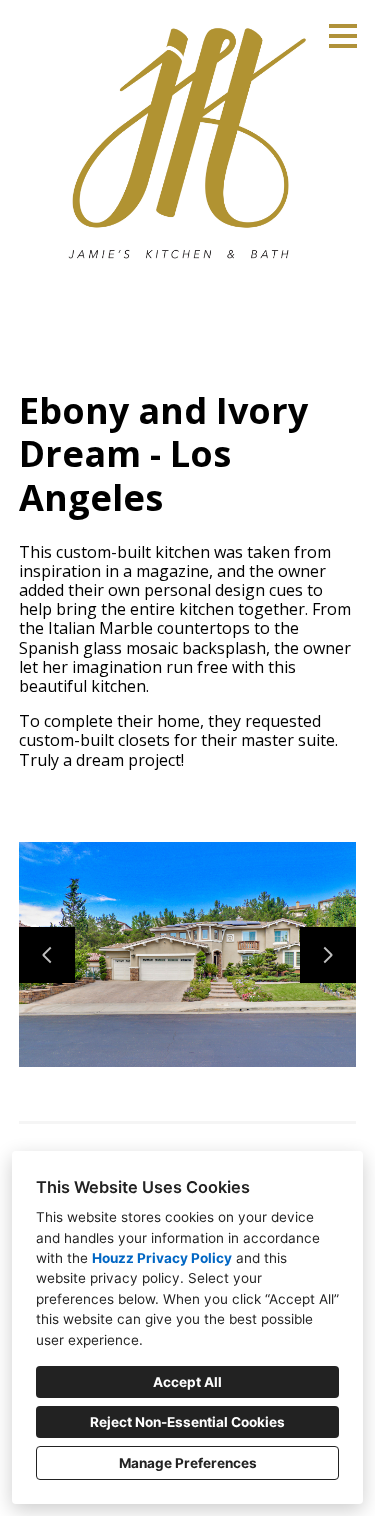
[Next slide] (328, 955)
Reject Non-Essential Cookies (187, 1422)
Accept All (187, 1382)
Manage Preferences (188, 1463)
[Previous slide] (47, 955)
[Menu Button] (343, 36)
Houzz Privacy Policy (162, 1258)
